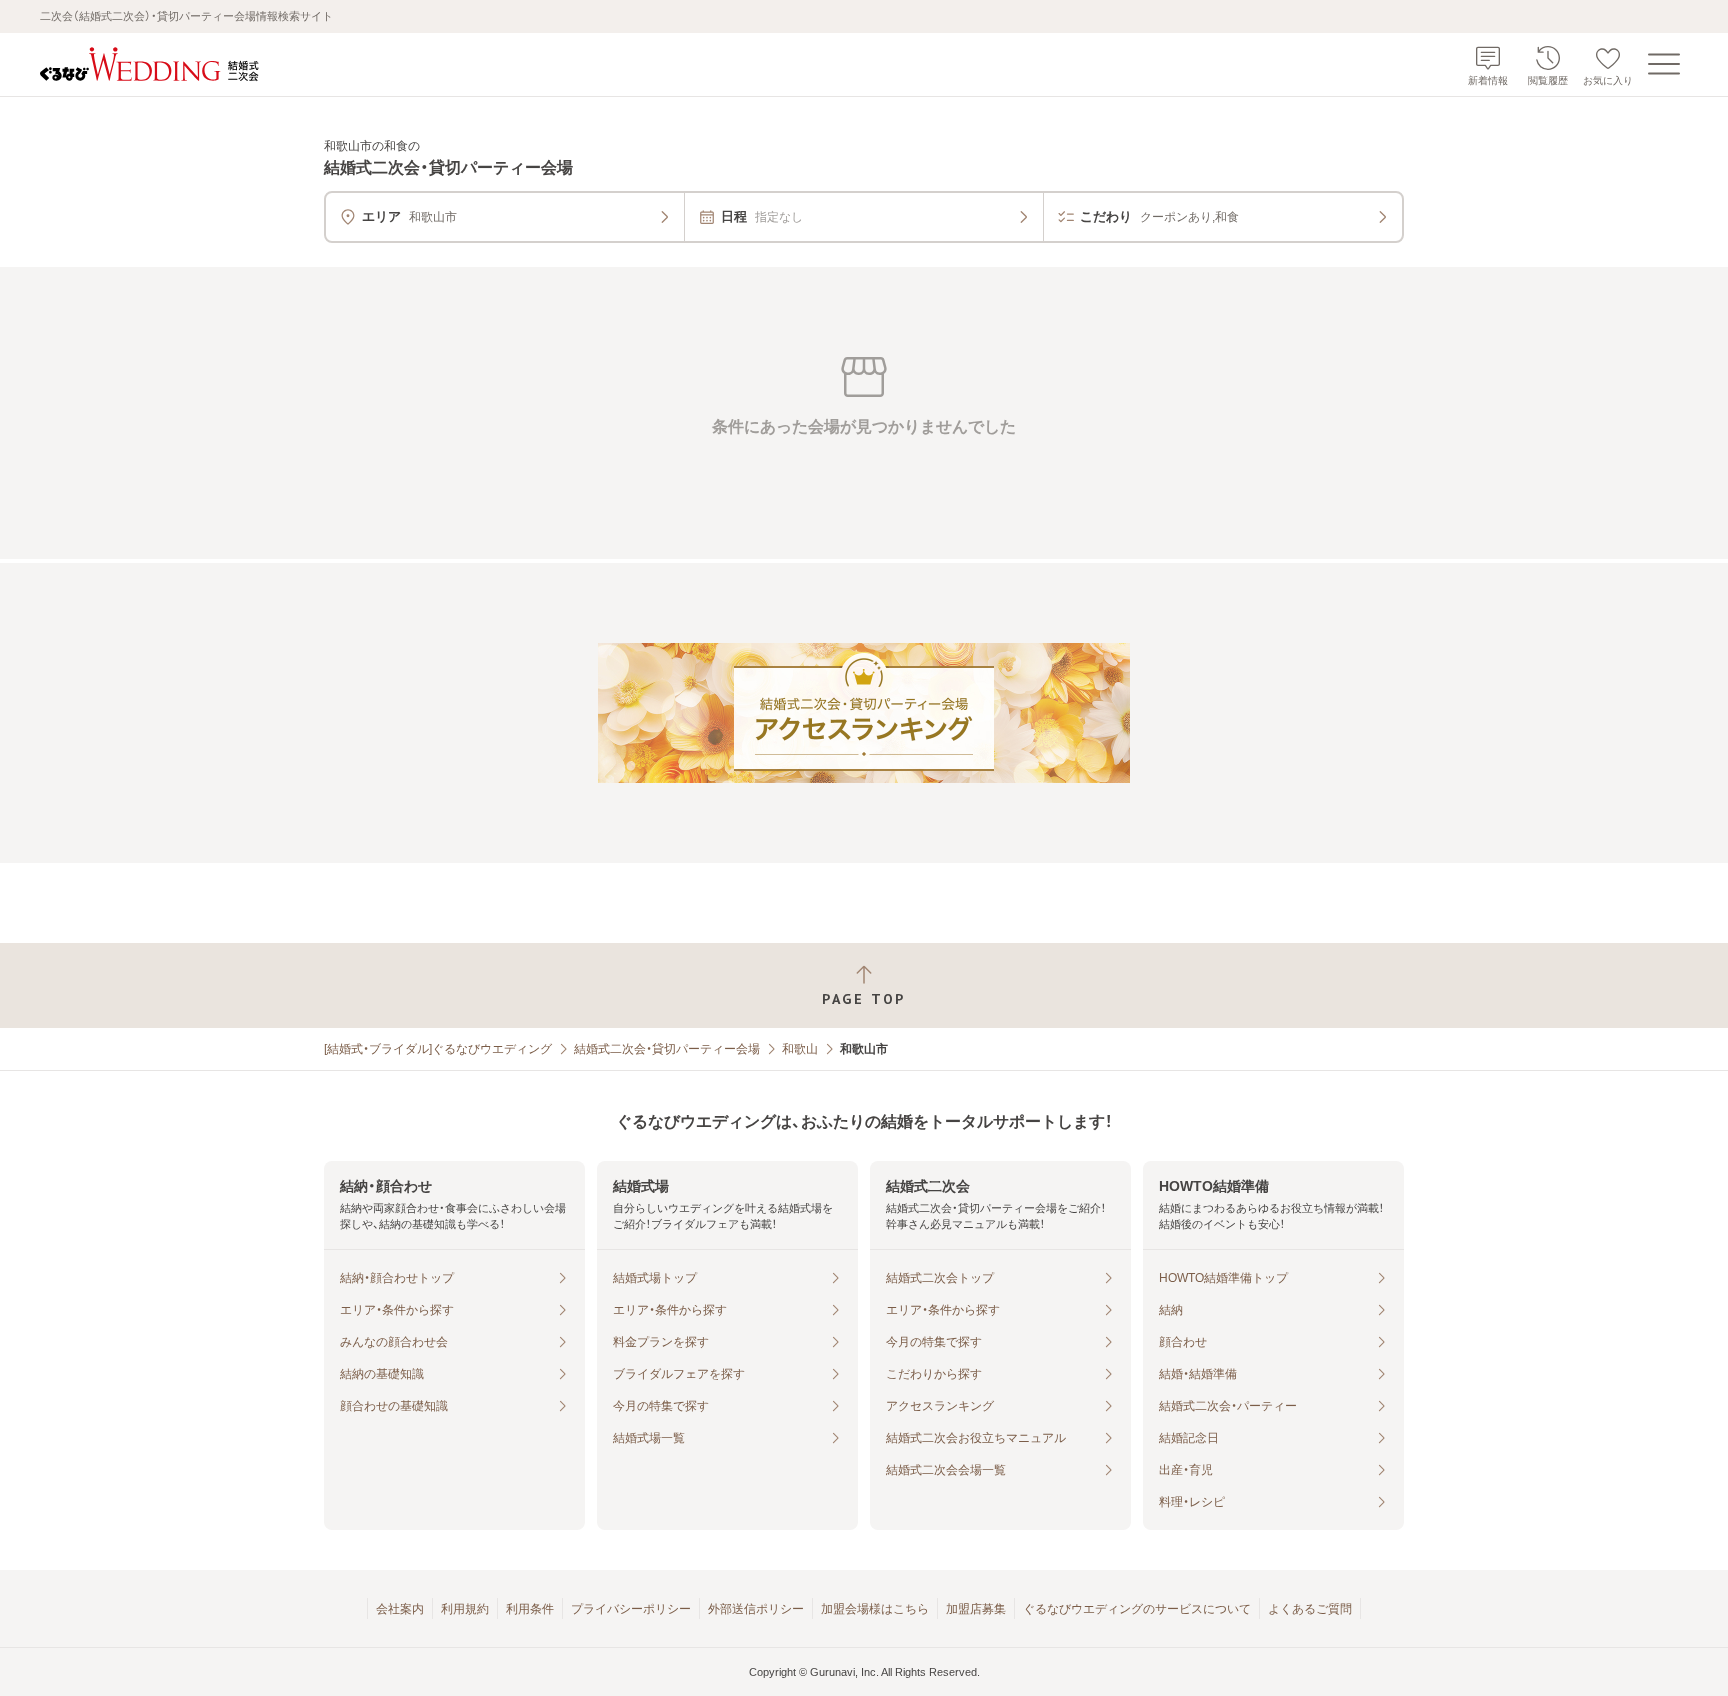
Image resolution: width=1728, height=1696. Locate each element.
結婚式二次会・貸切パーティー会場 (667, 1049)
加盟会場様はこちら (875, 1609)
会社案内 (400, 1609)
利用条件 (530, 1609)
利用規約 (465, 1609)
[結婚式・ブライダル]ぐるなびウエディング (438, 1049)
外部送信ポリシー (756, 1609)
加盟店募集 (976, 1609)
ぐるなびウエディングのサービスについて (1137, 1609)
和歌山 (800, 1049)
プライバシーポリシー (631, 1609)
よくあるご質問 (1310, 1609)
